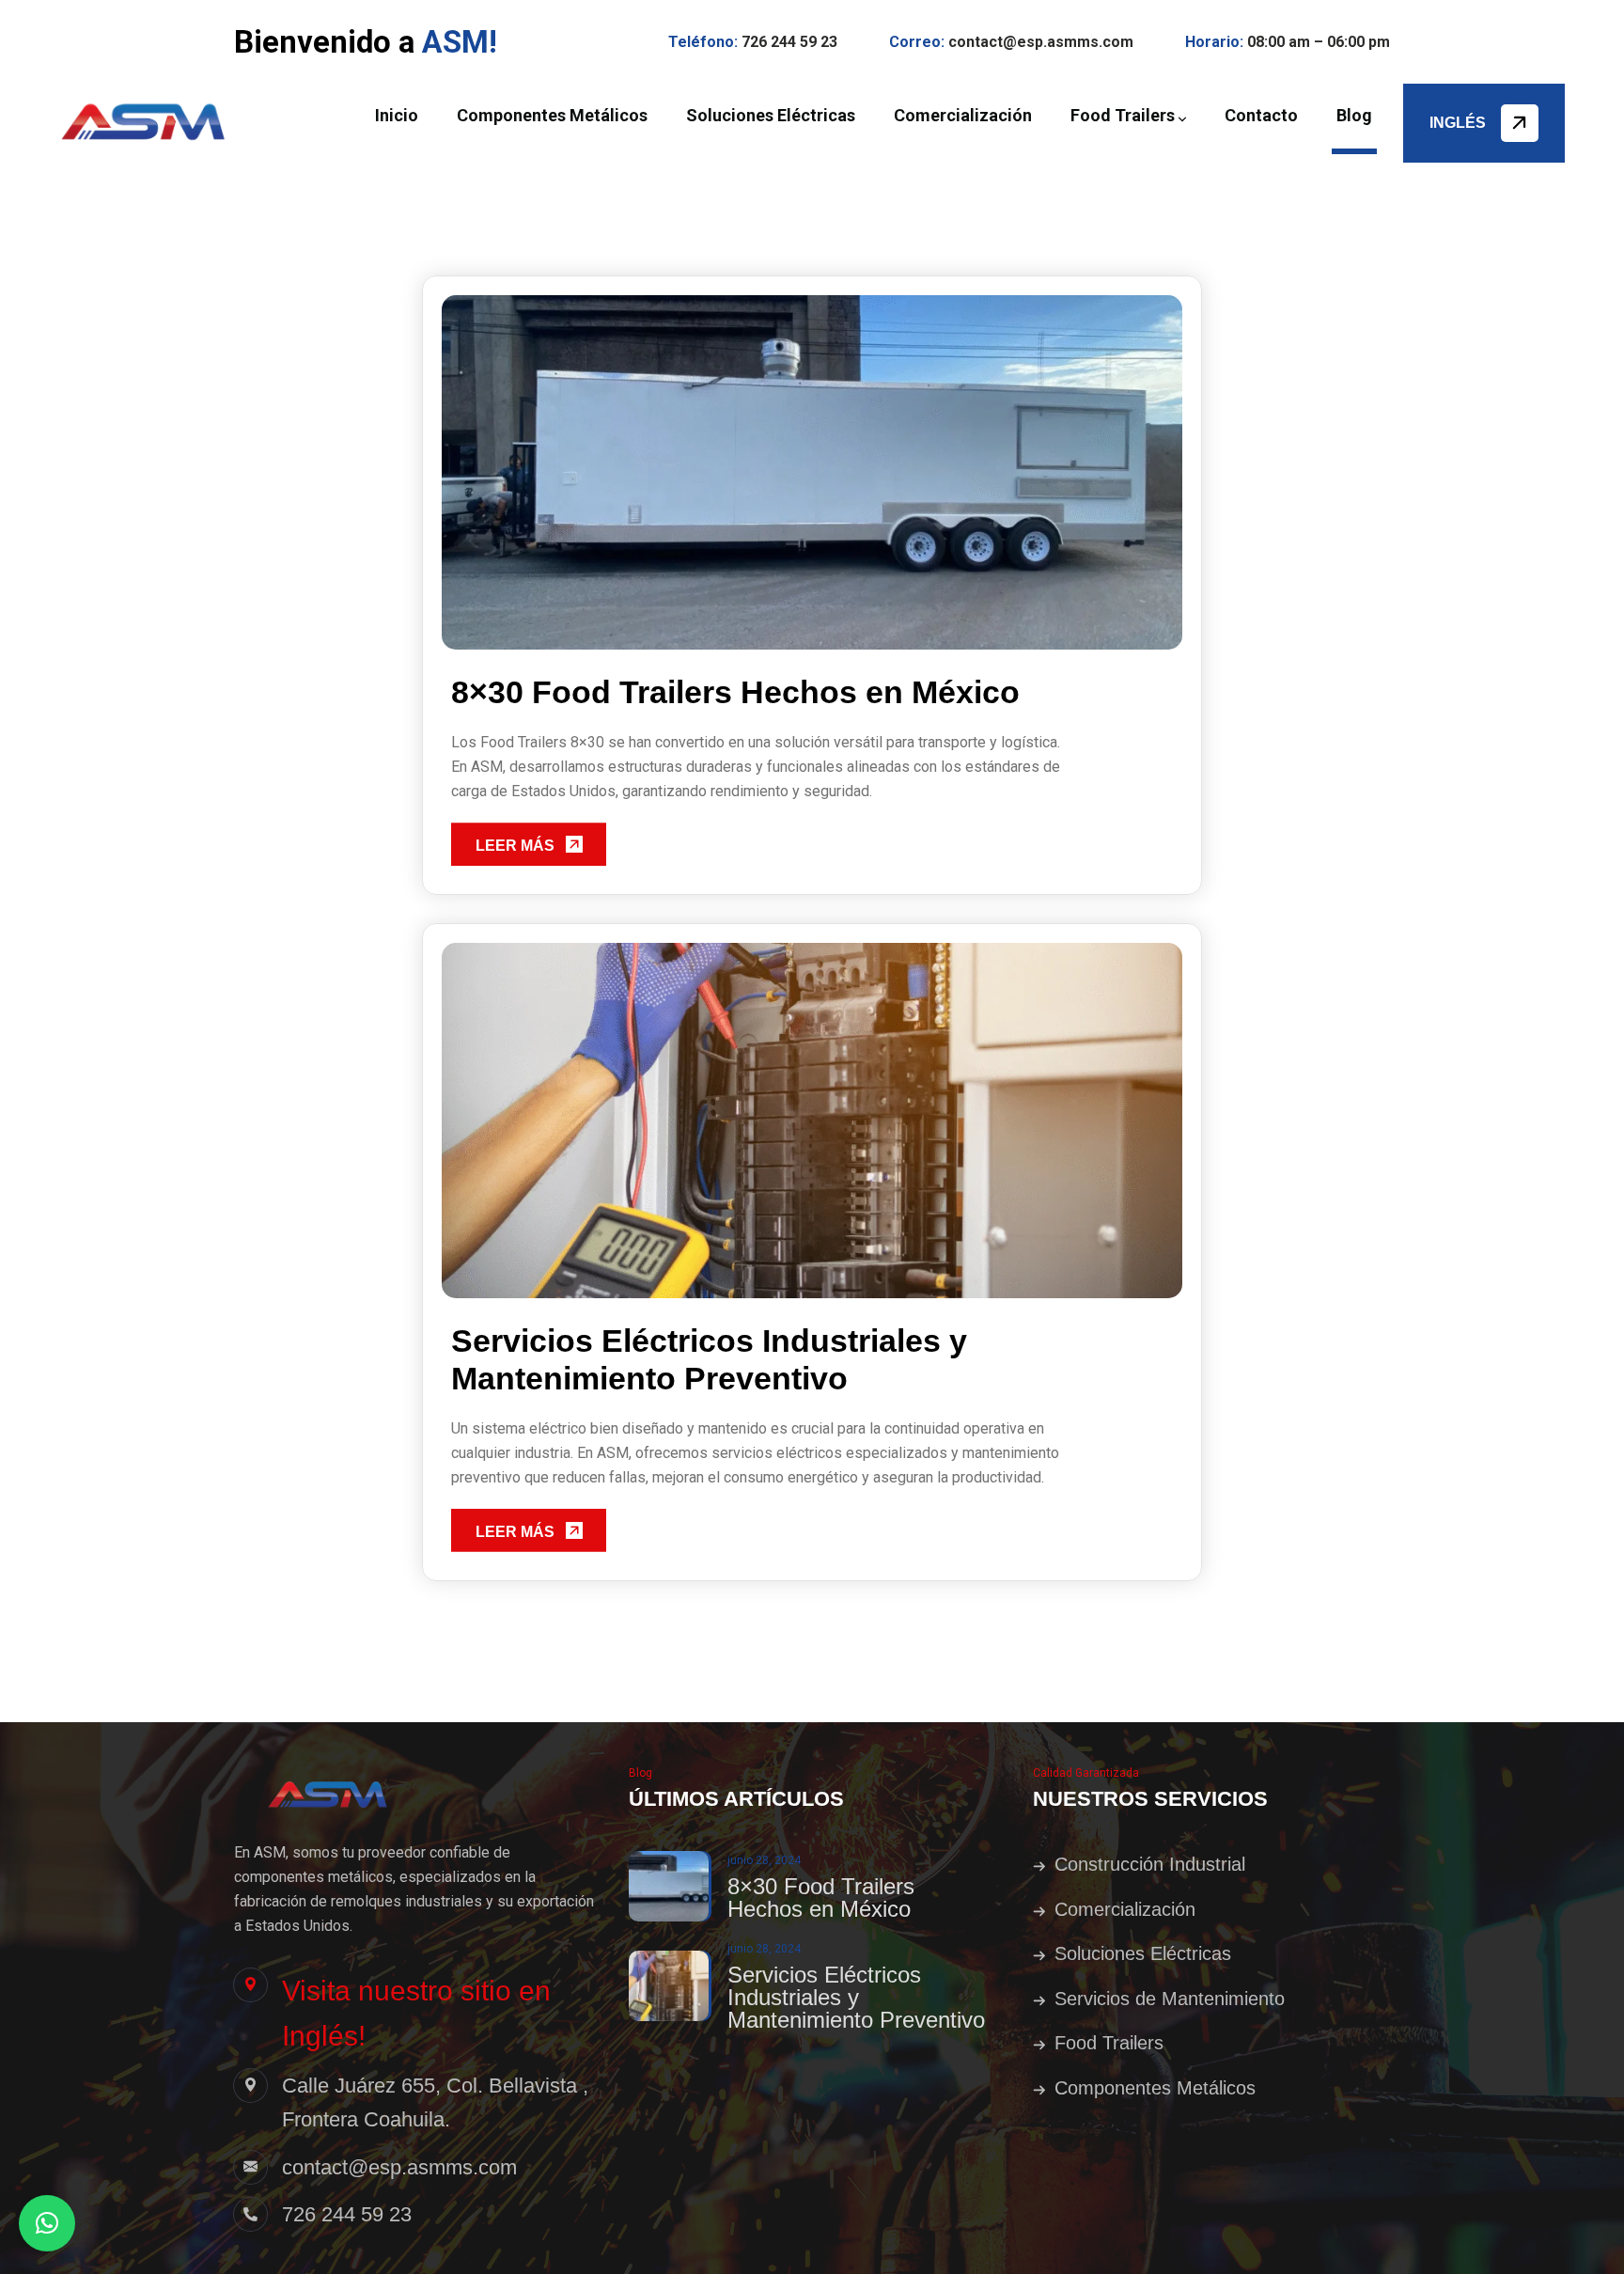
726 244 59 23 (789, 42)
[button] (47, 2223)
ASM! (460, 42)
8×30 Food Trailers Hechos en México (735, 692)
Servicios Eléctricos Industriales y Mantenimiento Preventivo (709, 1359)
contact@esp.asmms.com (1041, 42)
